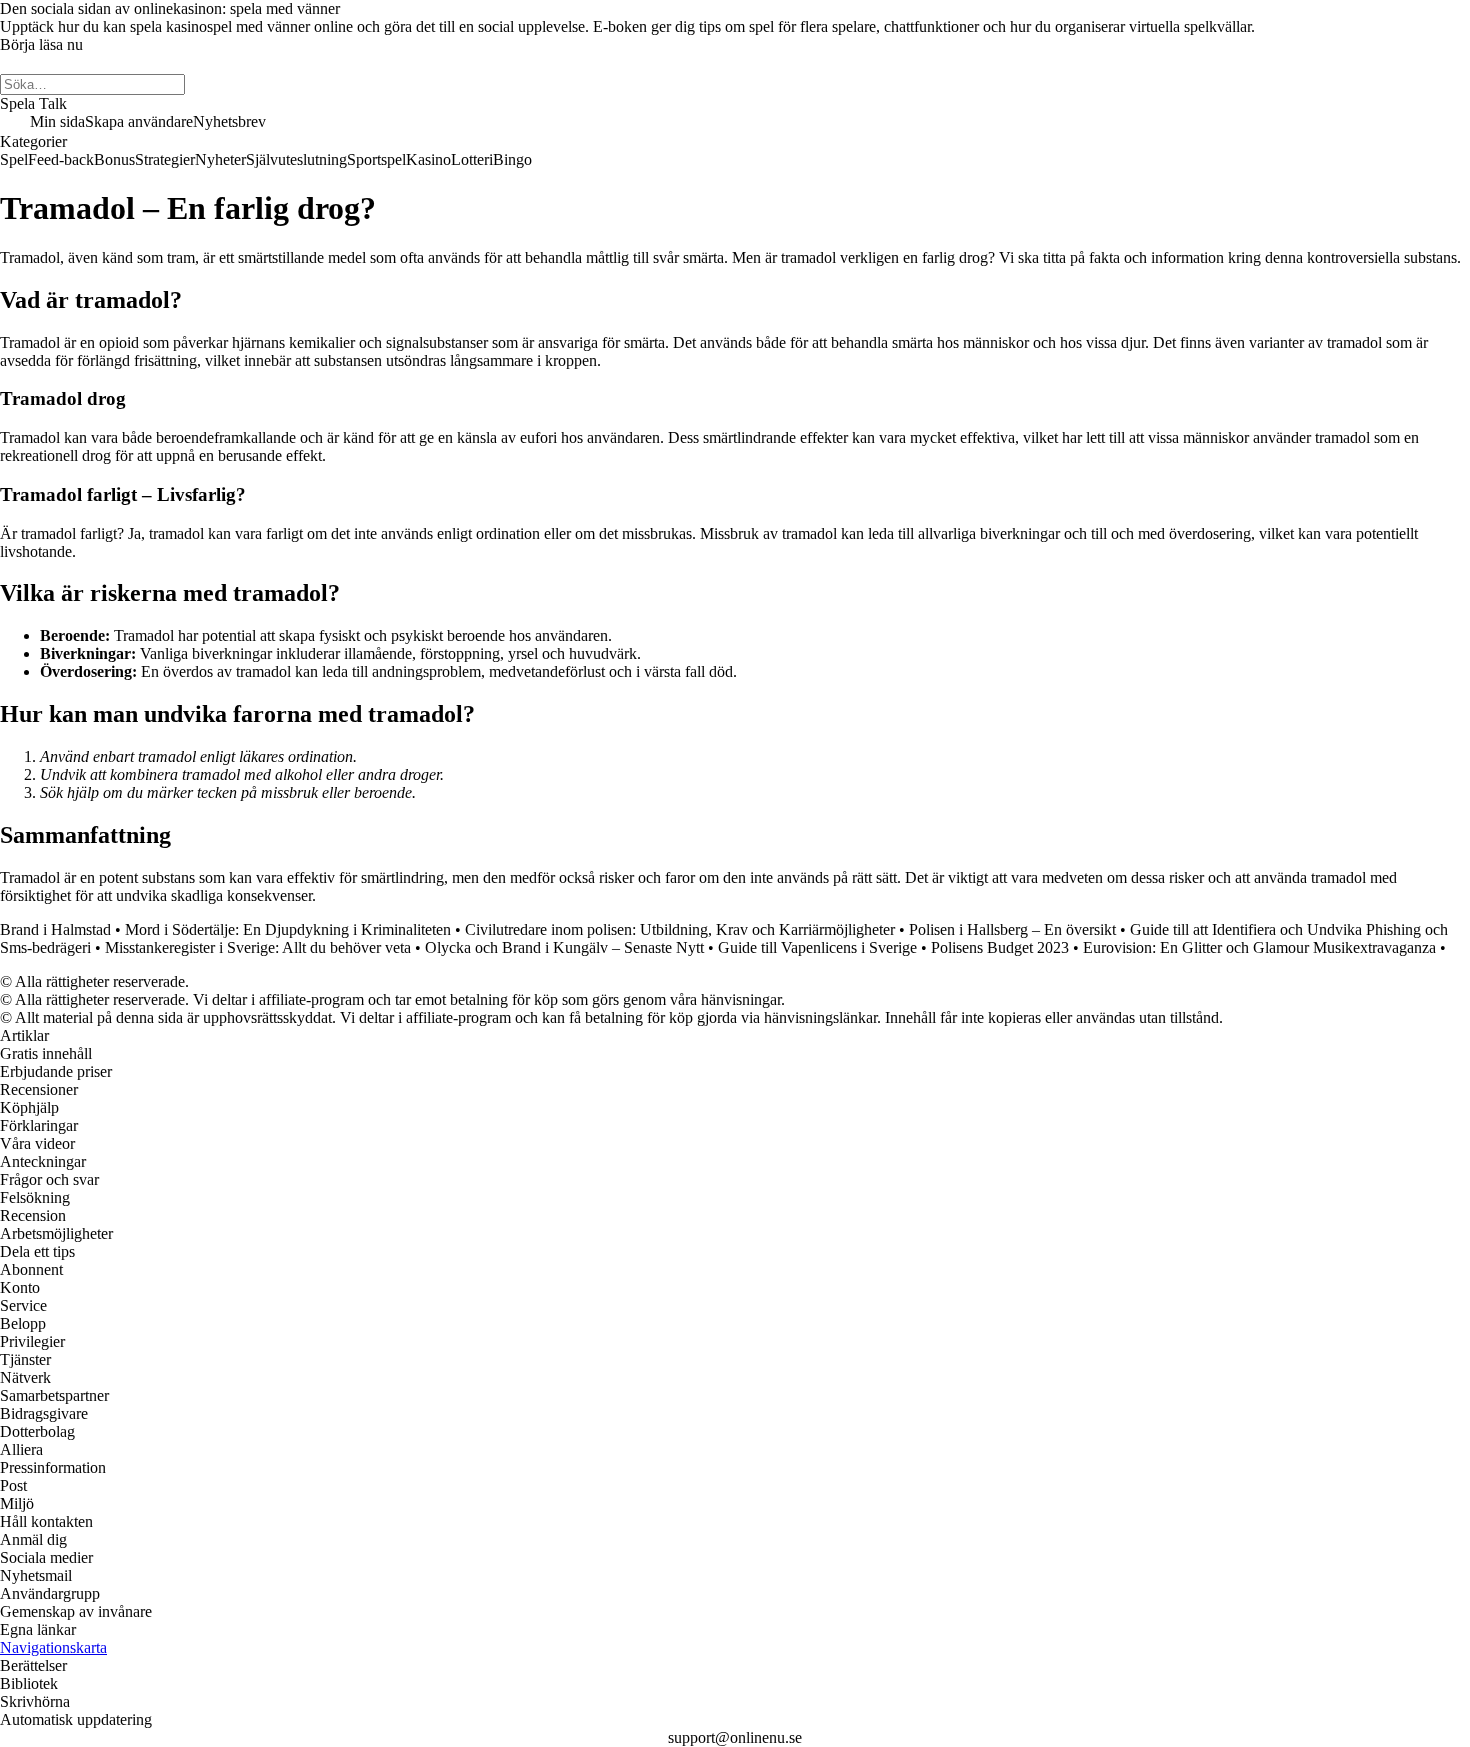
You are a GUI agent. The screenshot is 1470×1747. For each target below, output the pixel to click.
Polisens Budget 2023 (1000, 947)
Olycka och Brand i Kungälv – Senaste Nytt (564, 947)
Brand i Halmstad (55, 929)
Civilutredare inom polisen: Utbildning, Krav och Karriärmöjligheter (680, 929)
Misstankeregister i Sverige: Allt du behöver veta (258, 947)
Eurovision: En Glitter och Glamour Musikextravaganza (1259, 947)
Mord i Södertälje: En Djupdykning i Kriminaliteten (288, 929)
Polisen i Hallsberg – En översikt (1012, 929)
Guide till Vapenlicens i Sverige (817, 947)
